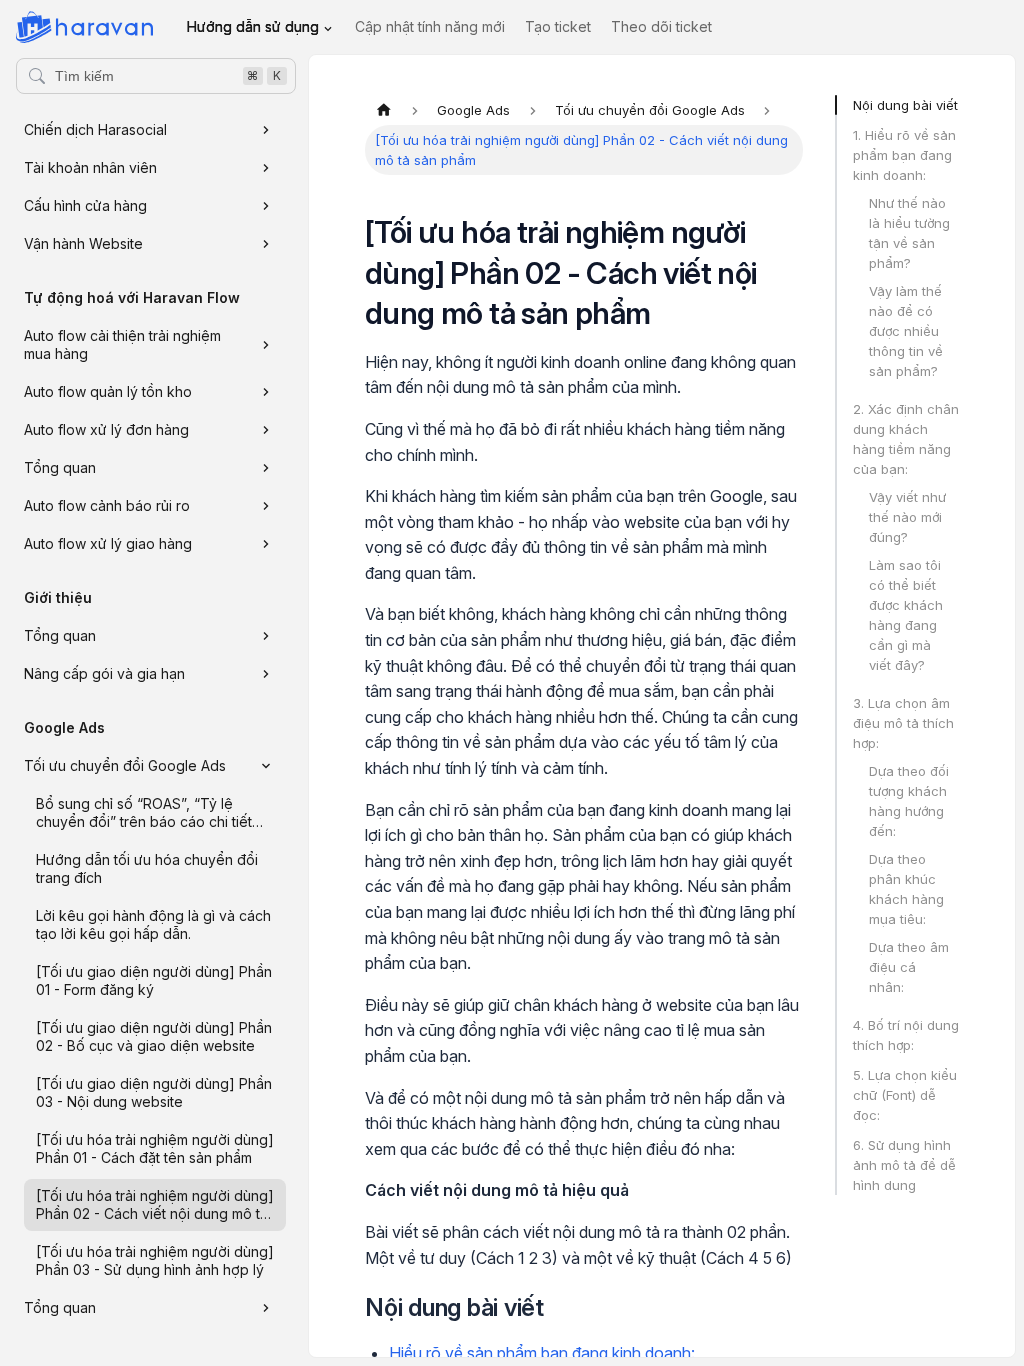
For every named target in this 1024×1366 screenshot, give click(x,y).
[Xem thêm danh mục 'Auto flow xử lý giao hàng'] (266, 544)
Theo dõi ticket (661, 26)
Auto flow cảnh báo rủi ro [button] (107, 505)
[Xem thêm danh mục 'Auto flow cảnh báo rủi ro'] (266, 506)
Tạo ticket (558, 26)
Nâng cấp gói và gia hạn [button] (104, 673)
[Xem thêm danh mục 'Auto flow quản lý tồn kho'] (266, 392)
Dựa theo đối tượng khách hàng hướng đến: (909, 801)
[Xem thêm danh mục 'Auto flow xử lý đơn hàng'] (266, 430)
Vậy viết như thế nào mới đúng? (907, 517)
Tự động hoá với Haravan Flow (132, 297)
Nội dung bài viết (905, 105)
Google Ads (64, 727)
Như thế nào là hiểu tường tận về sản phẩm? (909, 233)
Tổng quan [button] (60, 467)
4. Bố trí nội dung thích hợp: (906, 1035)
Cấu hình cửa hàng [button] (85, 205)
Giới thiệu (58, 597)
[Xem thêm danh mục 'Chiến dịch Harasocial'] (266, 130)
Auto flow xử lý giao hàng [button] (108, 543)
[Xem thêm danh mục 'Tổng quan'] (266, 468)
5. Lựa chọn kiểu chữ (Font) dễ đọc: (905, 1095)
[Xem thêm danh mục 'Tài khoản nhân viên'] (266, 168)
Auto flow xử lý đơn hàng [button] (106, 429)
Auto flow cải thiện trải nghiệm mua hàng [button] (122, 344)
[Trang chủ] (384, 110)
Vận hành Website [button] (83, 243)
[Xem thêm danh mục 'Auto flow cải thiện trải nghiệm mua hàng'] (266, 345)
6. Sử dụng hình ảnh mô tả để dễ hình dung (904, 1165)
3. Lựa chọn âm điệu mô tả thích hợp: (903, 723)
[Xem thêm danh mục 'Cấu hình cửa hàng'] (266, 206)
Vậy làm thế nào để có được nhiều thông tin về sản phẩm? (906, 331)
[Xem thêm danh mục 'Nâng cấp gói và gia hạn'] (266, 674)
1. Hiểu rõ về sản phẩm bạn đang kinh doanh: (904, 155)
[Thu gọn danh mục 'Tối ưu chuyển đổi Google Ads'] (266, 766)
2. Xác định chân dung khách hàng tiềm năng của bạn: (906, 439)
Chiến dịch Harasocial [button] (95, 129)
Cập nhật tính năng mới (430, 26)
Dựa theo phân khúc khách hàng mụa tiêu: (906, 889)
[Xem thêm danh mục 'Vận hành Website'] (266, 244)
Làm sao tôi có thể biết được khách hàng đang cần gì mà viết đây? (906, 615)
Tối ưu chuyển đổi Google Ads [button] (125, 765)
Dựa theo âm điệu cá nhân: (909, 967)
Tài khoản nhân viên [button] (90, 167)
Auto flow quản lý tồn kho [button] (108, 391)
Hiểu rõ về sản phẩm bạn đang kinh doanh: (542, 1353)
